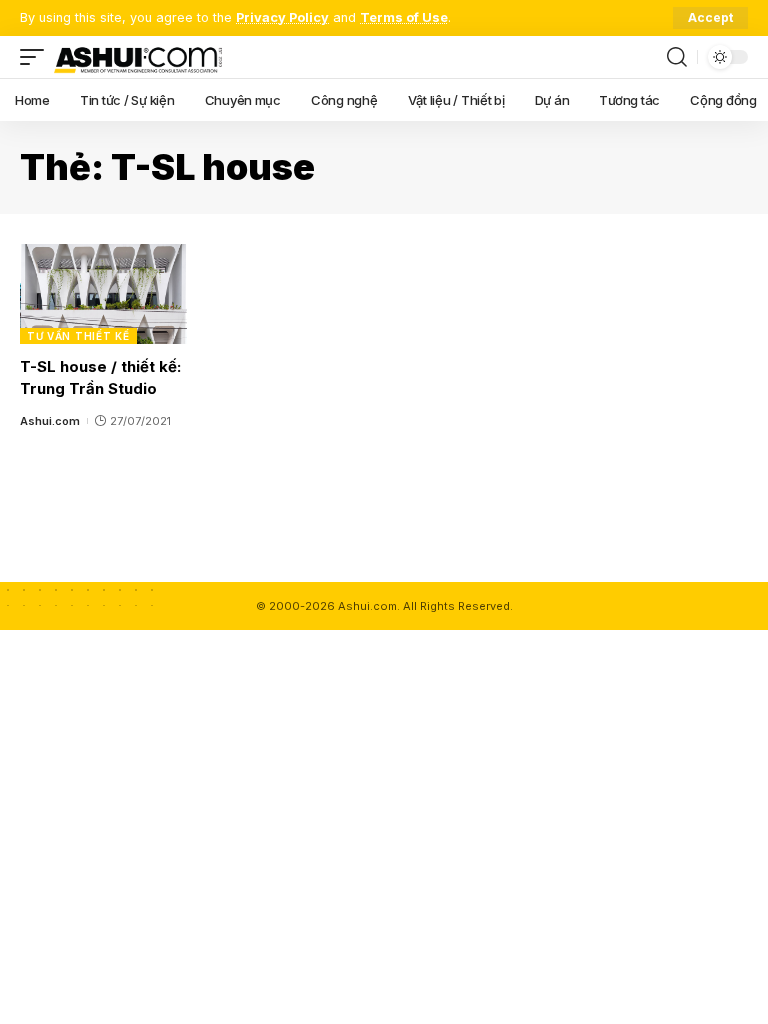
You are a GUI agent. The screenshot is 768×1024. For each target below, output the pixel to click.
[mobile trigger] (37, 57)
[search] (677, 57)
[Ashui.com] (138, 57)
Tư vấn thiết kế (78, 336)
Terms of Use (404, 17)
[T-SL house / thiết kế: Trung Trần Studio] (103, 294)
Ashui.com (50, 421)
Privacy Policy (282, 17)
